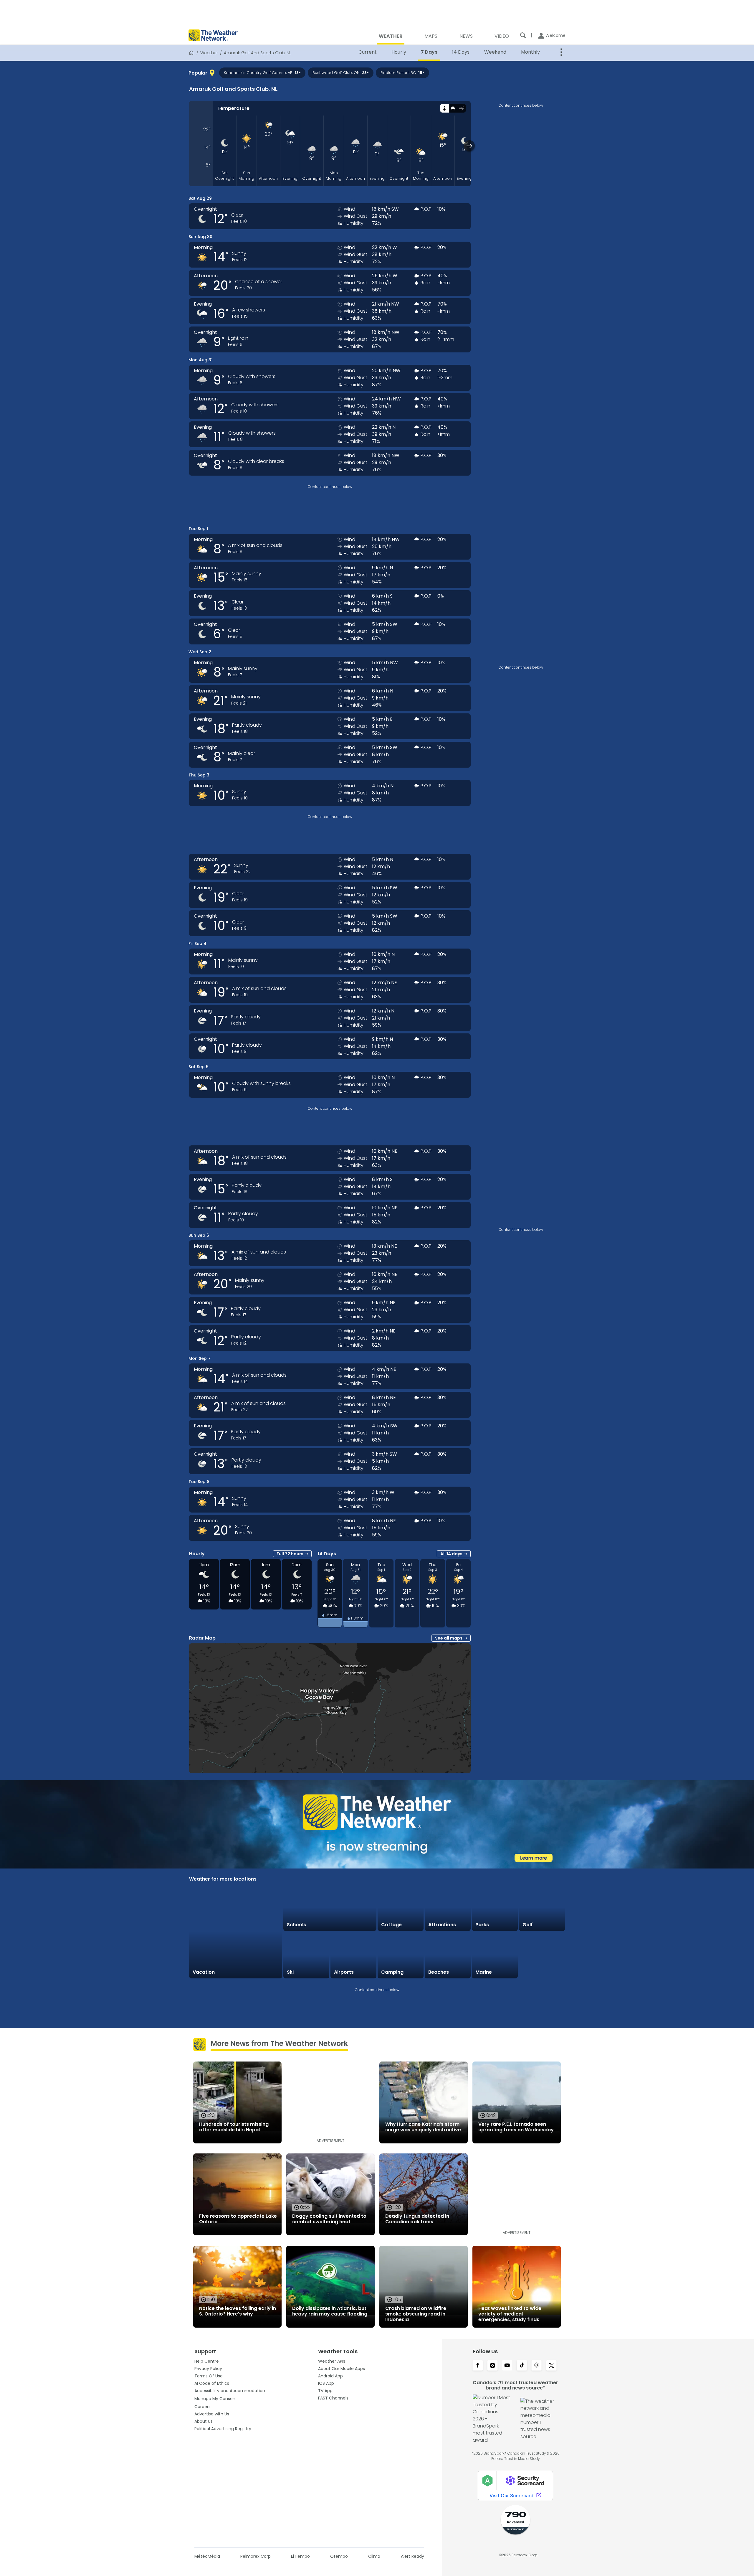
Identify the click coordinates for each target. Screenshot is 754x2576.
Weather (209, 53)
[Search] (523, 35)
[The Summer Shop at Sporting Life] (542, 1955)
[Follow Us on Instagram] (492, 2366)
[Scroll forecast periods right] (469, 146)
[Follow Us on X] (551, 2366)
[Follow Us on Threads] (537, 2366)
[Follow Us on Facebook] (478, 2366)
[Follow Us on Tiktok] (522, 2366)
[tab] (444, 108)
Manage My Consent (216, 2399)
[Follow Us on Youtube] (507, 2366)
